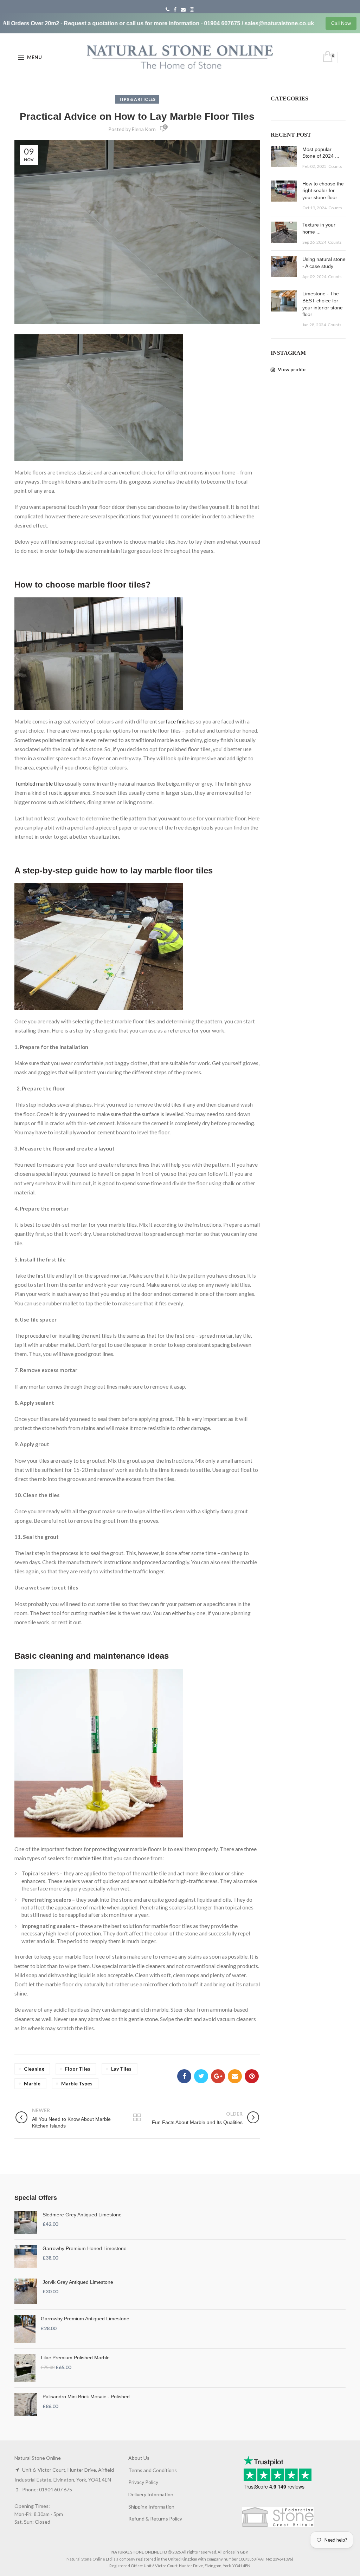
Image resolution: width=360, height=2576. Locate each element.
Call (168, 9)
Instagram (192, 9)
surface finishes (176, 721)
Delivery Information (151, 2494)
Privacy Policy (143, 2482)
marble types (77, 2083)
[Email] (235, 2076)
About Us (139, 2458)
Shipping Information (151, 2507)
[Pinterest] (252, 2076)
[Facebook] (184, 2076)
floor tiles (78, 2069)
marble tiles (88, 1858)
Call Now (341, 23)
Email (183, 9)
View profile (291, 369)
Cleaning (34, 2069)
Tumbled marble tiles (40, 784)
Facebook (175, 9)
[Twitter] (201, 2076)
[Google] (218, 2076)
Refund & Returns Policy (155, 2519)
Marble (32, 2083)
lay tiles (121, 2069)
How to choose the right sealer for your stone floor (323, 191)
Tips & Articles (137, 99)
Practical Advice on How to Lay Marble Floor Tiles (137, 116)
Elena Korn (144, 129)
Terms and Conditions (153, 2470)
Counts (335, 166)
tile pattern (133, 818)
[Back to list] (137, 2118)
